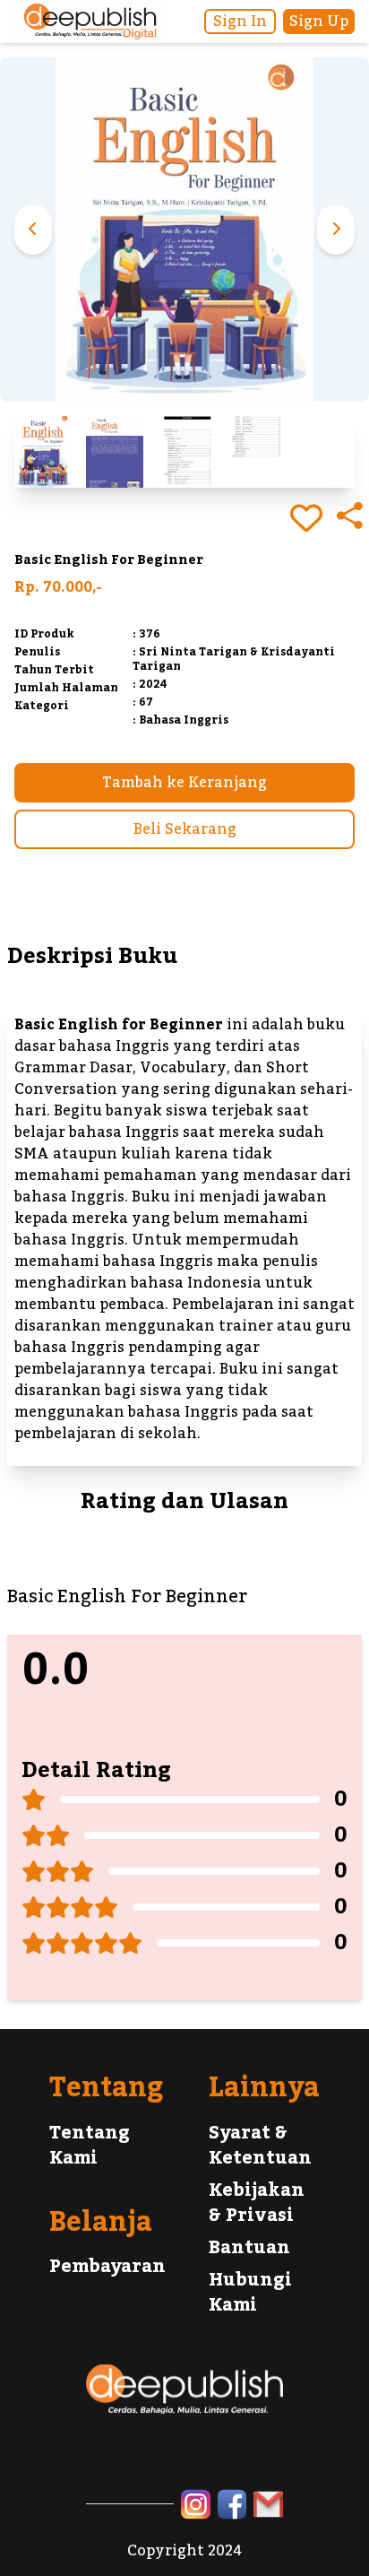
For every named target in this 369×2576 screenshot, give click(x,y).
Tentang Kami (90, 2146)
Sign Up (319, 22)
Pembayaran (107, 2267)
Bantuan (249, 2248)
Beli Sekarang (185, 829)
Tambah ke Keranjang (184, 783)
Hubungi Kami (250, 2293)
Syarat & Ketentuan (260, 2146)
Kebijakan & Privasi (257, 2203)
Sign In (240, 22)
